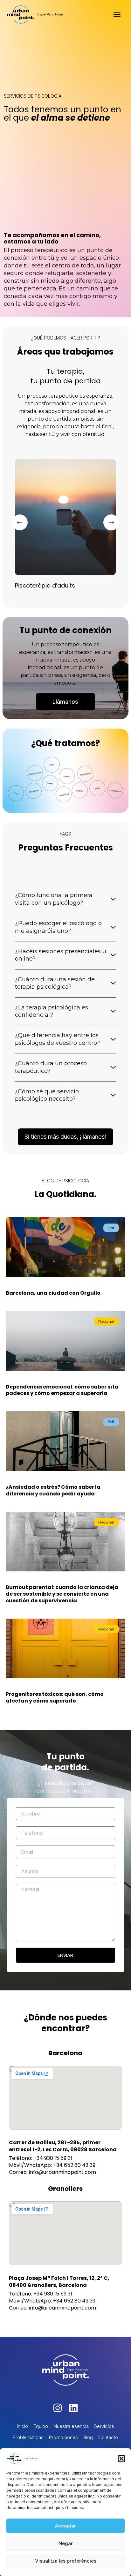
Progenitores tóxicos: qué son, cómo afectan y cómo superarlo (55, 1697)
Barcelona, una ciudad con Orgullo (53, 1293)
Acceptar (65, 2526)
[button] (121, 2459)
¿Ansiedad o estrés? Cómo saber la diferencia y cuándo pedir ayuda (53, 1490)
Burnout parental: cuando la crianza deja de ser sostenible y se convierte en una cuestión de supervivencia (62, 1594)
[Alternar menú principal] (117, 14)
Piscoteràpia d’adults (45, 585)
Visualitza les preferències (66, 2561)
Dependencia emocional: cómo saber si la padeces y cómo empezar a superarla (62, 1390)
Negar (66, 2543)
